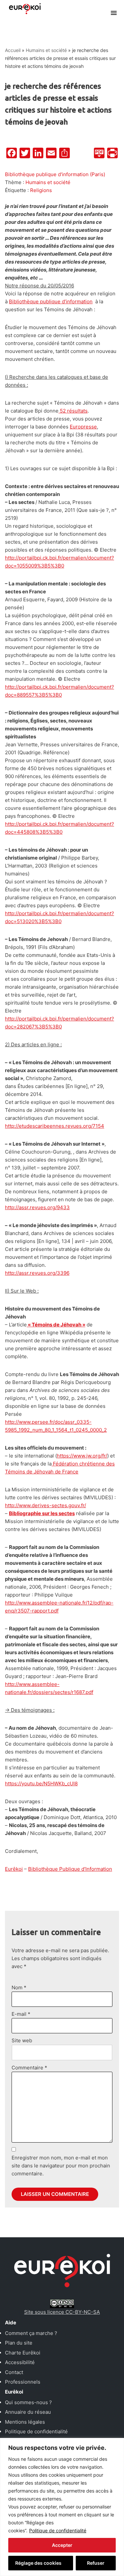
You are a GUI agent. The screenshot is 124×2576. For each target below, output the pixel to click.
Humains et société (46, 50)
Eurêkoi (14, 1869)
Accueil (13, 50)
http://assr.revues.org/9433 (37, 1207)
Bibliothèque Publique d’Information (70, 1869)
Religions (41, 190)
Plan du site (19, 2343)
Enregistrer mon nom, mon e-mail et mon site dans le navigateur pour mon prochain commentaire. (61, 2166)
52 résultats (73, 411)
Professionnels (23, 2382)
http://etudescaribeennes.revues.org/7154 (55, 1126)
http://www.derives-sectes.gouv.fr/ (45, 1505)
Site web (22, 2040)
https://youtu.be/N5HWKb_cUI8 (41, 1783)
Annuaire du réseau (28, 2412)
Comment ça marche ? (31, 2333)
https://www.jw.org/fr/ (82, 1456)
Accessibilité (20, 2362)
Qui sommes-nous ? (28, 2402)
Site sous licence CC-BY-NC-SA (62, 2312)
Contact (14, 2372)
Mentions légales (25, 2422)
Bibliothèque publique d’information (51, 301)
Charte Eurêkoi (23, 2353)
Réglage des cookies (38, 2563)
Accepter (62, 2545)
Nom (19, 1987)
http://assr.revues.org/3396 (37, 1273)
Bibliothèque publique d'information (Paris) (55, 174)
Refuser (96, 2563)
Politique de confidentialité (58, 2530)
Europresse (83, 427)
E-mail (21, 2014)
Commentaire (29, 2068)
